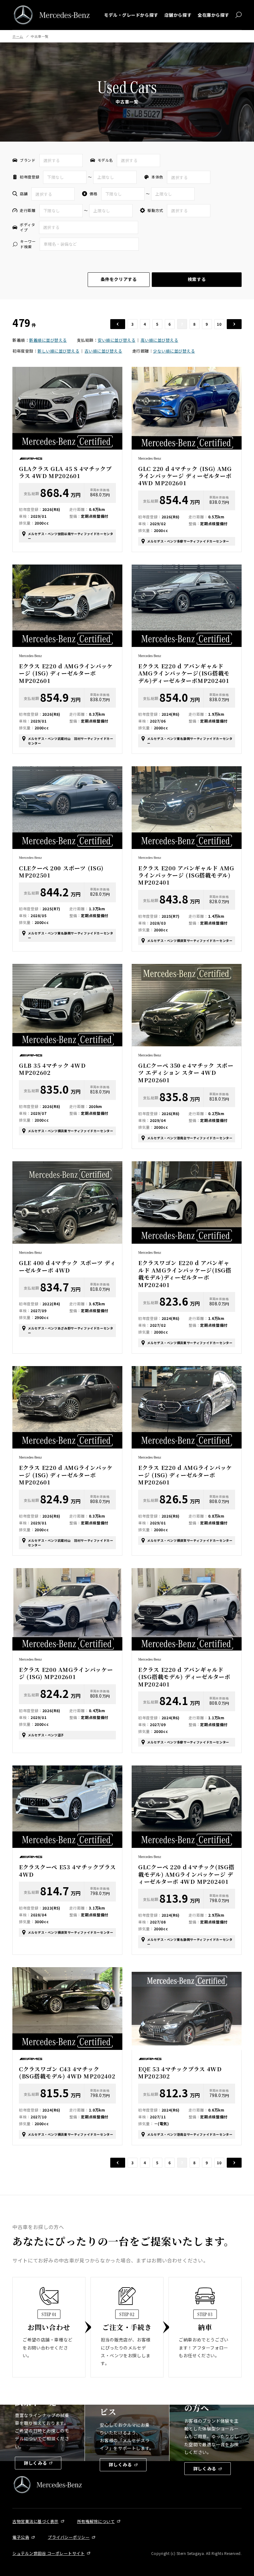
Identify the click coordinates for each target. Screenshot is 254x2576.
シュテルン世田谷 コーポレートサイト (48, 2553)
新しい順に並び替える (58, 351)
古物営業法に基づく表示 (35, 2521)
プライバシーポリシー (69, 2537)
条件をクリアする (119, 279)
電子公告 (21, 2537)
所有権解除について (96, 2521)
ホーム (18, 36)
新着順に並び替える (48, 340)
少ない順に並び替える (174, 351)
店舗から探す (178, 15)
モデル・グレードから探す (131, 15)
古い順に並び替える (103, 351)
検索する (197, 279)
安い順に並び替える (116, 340)
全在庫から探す (213, 15)
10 (219, 324)
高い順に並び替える (160, 340)
